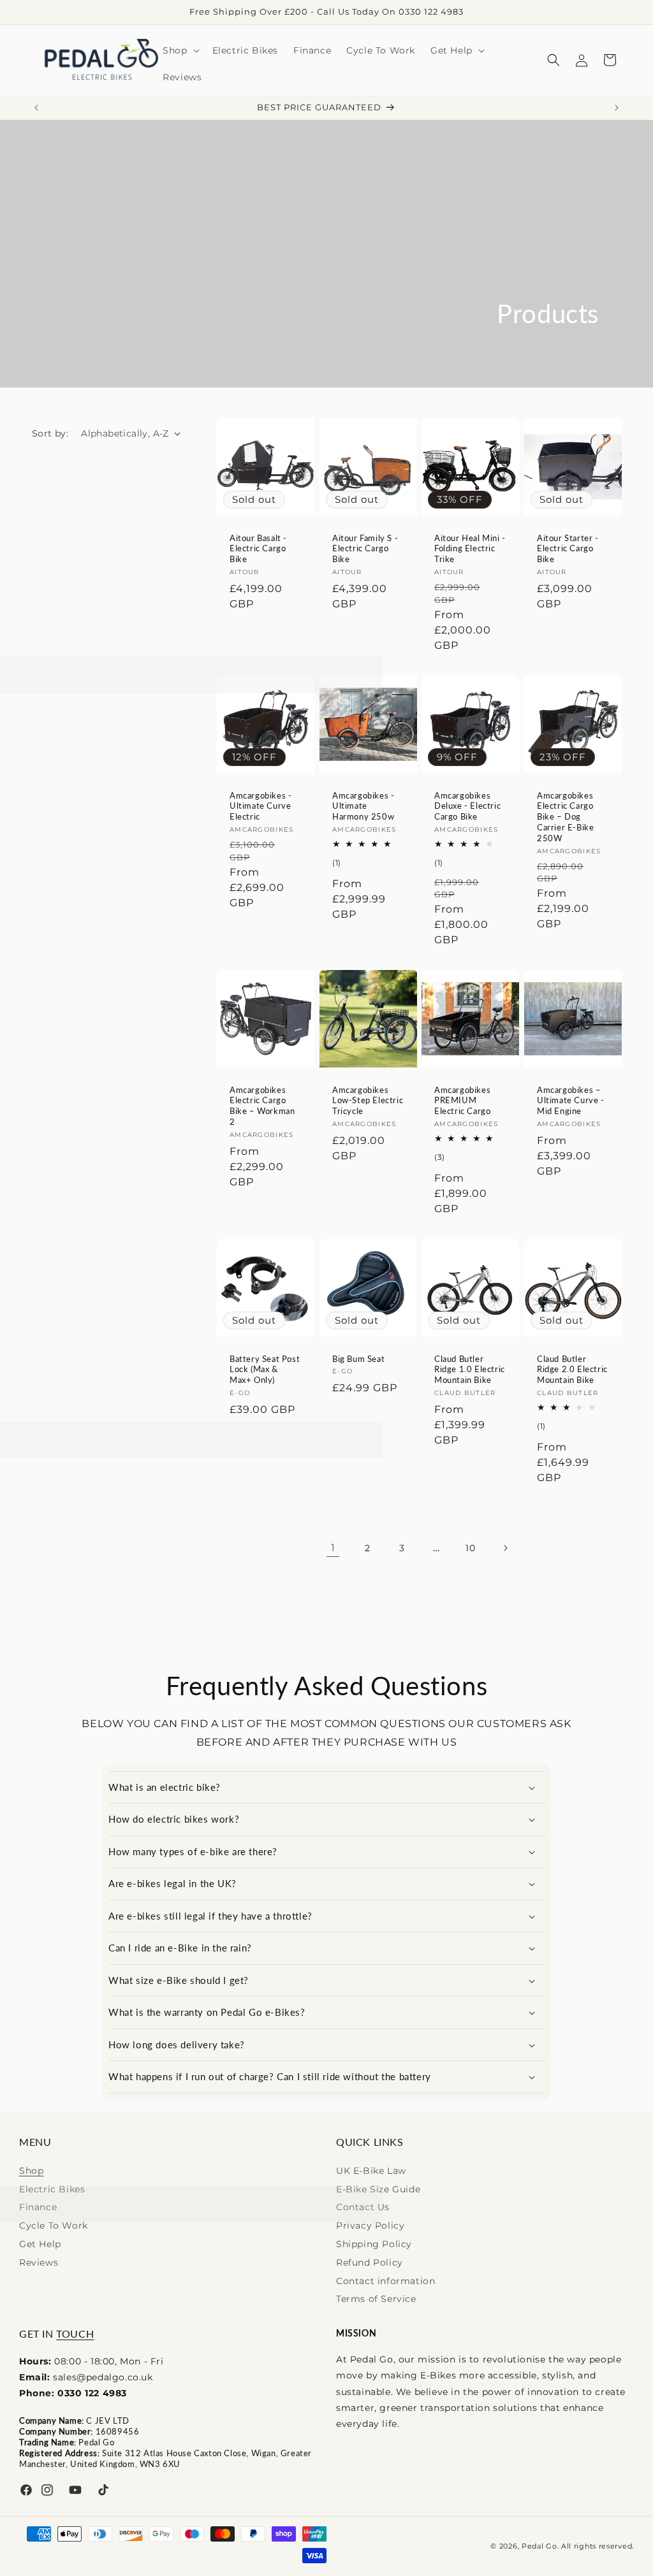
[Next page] (505, 1548)
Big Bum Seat (358, 1358)
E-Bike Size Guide (378, 2189)
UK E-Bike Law (371, 2171)
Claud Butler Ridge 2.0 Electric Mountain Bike (572, 1369)
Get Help (40, 2244)
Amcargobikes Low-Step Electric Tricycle (368, 1100)
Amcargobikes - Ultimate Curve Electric (260, 806)
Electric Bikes (52, 2189)
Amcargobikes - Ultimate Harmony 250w (363, 806)
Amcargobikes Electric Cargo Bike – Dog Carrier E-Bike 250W (565, 816)
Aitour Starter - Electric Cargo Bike (568, 548)
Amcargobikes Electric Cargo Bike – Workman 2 (262, 1105)
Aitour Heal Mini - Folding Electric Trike (470, 548)
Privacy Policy (370, 2225)
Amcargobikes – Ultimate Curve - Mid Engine (571, 1100)
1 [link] (333, 1548)
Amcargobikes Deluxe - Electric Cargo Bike (467, 806)
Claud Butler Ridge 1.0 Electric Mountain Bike (470, 1369)
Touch (75, 2334)
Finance (38, 2207)
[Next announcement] (617, 108)
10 (470, 1548)
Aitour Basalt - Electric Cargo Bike (258, 548)
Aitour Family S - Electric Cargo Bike (365, 548)
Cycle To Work (54, 2225)
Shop (31, 2171)
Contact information (385, 2281)
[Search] (554, 60)
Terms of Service (376, 2299)
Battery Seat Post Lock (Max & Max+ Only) (265, 1369)
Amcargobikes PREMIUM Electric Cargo (462, 1100)
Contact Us (363, 2207)
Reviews (39, 2262)
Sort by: (50, 433)
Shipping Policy (374, 2244)
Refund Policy (370, 2262)
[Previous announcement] (36, 108)
